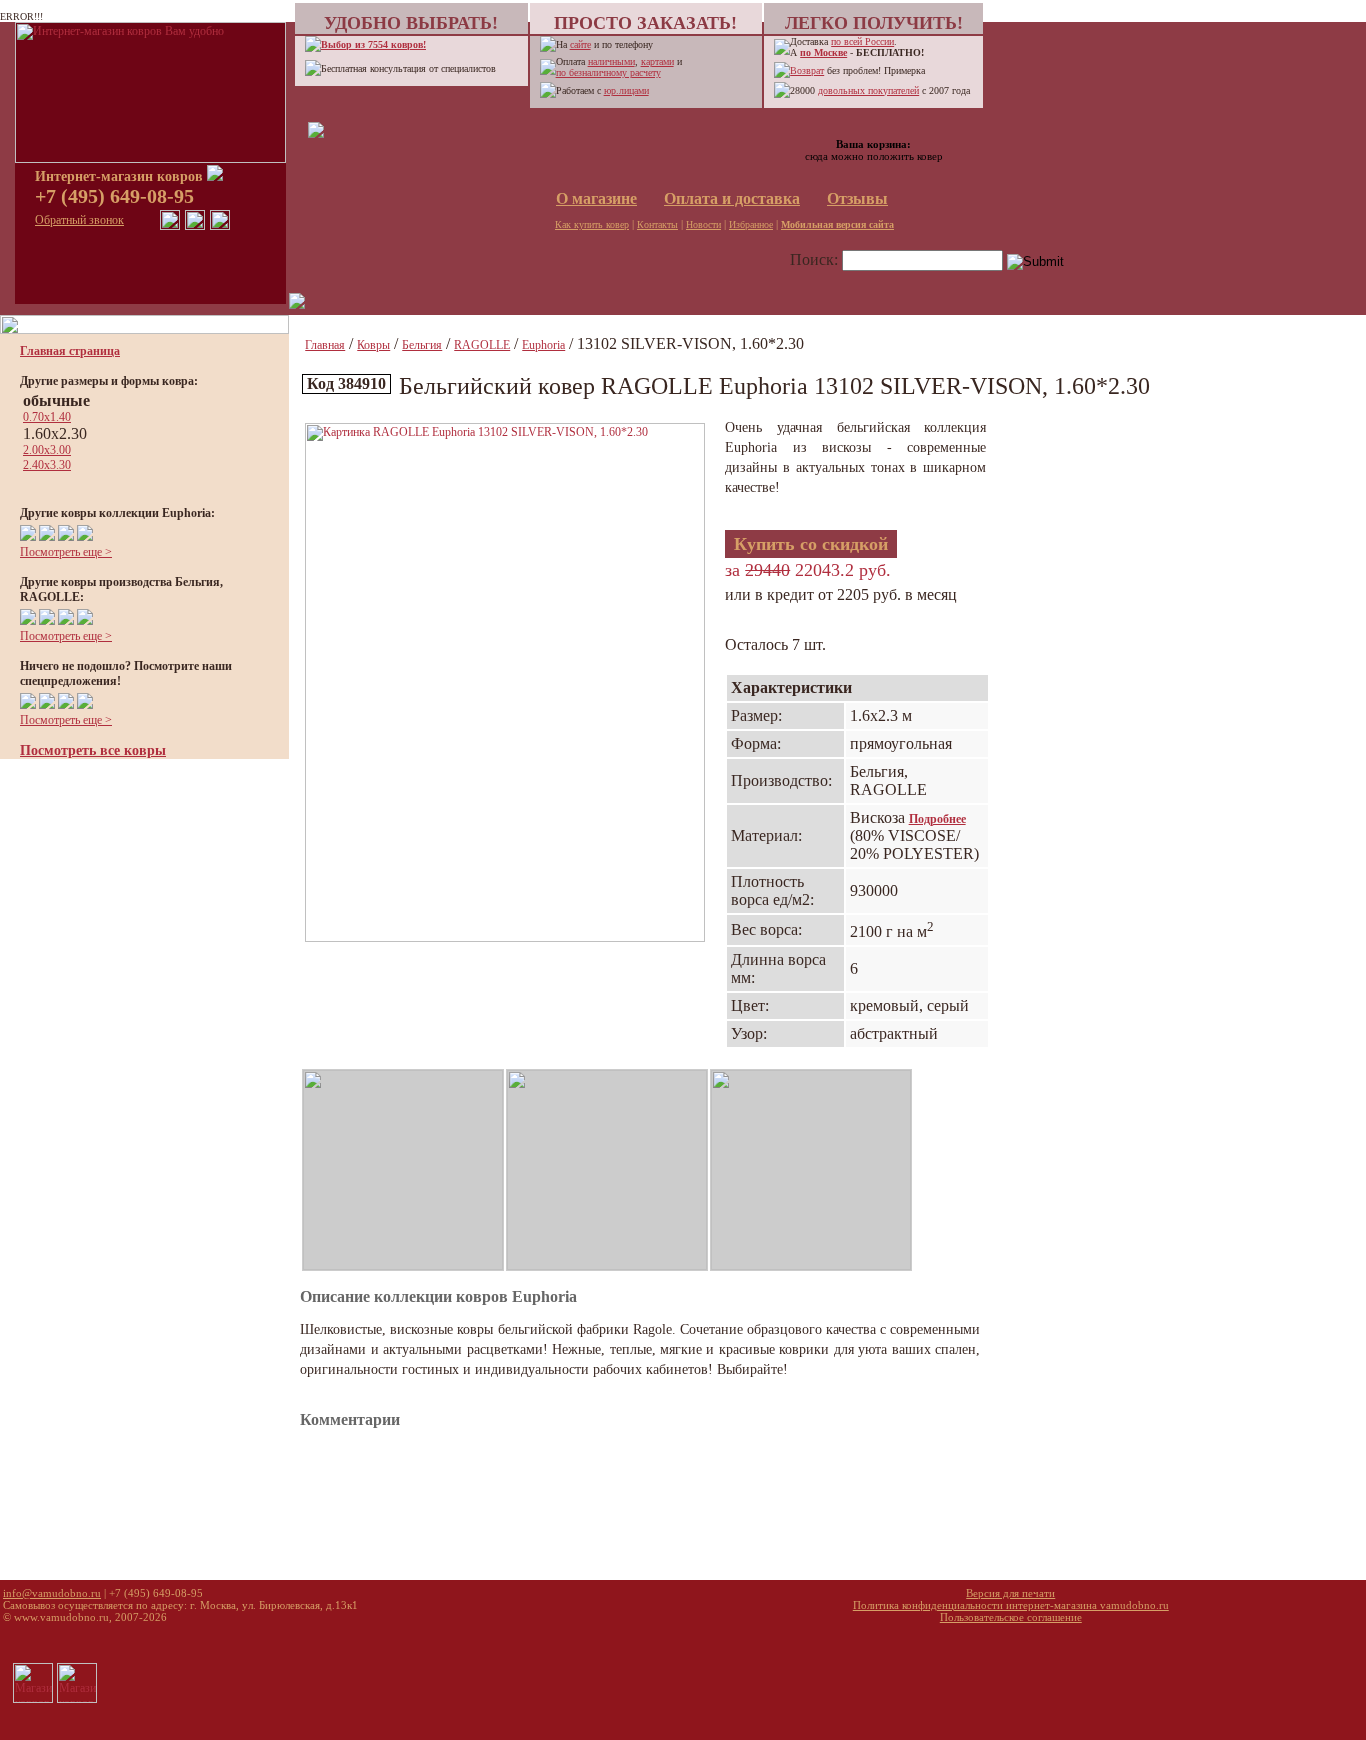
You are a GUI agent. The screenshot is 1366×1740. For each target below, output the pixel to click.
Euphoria (543, 345)
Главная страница (70, 351)
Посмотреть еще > (66, 552)
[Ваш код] (316, 134)
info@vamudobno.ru (52, 1593)
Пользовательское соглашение (1011, 1617)
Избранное (751, 224)
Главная (325, 345)
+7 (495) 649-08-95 (114, 196)
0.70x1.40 (47, 417)
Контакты (657, 224)
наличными (611, 61)
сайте (580, 44)
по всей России (862, 41)
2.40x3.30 (47, 465)
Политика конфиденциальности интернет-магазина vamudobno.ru (1011, 1605)
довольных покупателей (868, 90)
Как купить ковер (592, 224)
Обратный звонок (79, 220)
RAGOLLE (482, 345)
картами (657, 61)
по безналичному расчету (608, 72)
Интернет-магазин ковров (121, 176)
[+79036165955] (170, 226)
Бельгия (422, 345)
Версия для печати (1010, 1593)
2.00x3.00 (47, 450)
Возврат (807, 70)
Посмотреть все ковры (93, 750)
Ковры (373, 345)
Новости (703, 224)
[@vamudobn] (220, 226)
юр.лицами (626, 90)
